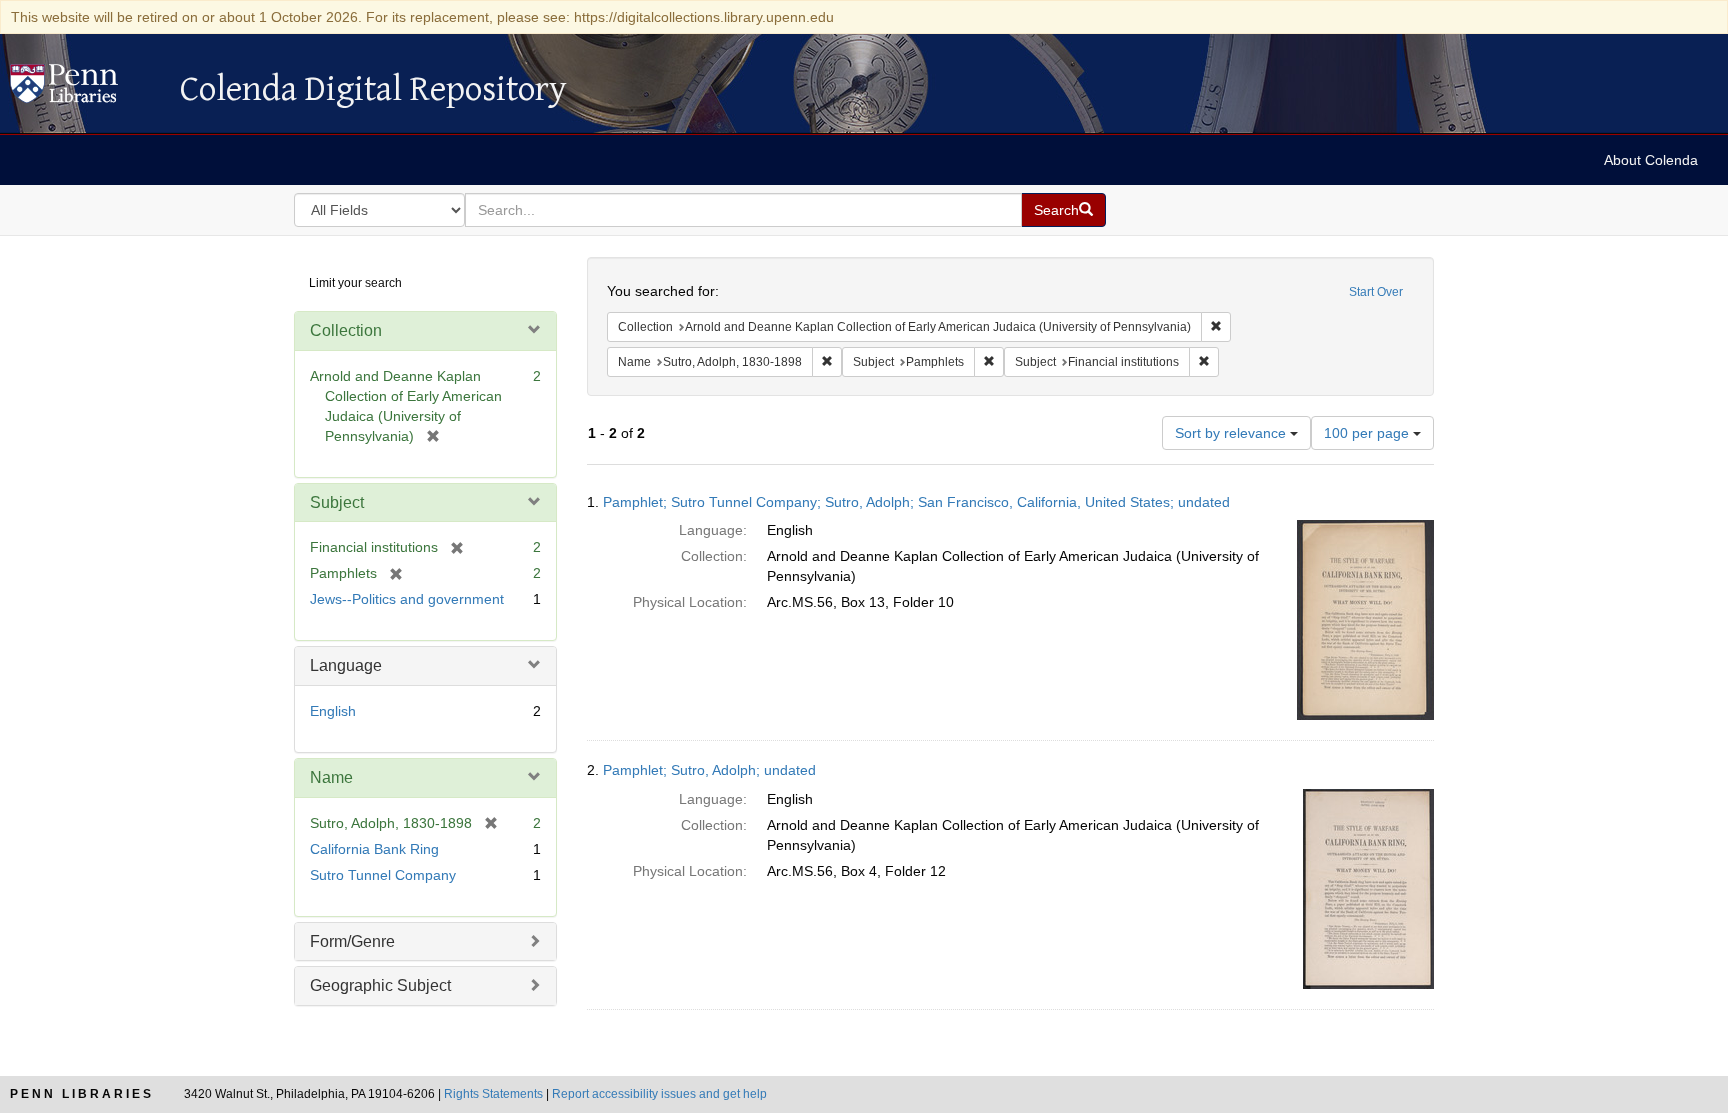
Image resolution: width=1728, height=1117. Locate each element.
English (333, 711)
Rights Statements (493, 1094)
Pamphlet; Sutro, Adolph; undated (709, 770)
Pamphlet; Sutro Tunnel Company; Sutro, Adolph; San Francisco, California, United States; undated (916, 502)
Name (331, 777)
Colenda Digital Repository (85, 89)
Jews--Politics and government (407, 599)
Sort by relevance (1232, 433)
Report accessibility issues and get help (659, 1094)
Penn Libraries (82, 1094)
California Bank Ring (374, 849)
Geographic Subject (380, 985)
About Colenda (1651, 160)
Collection (346, 330)
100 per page (1368, 433)
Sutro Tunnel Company (383, 875)
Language (346, 665)
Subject (337, 502)
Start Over (1376, 292)
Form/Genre (352, 941)
